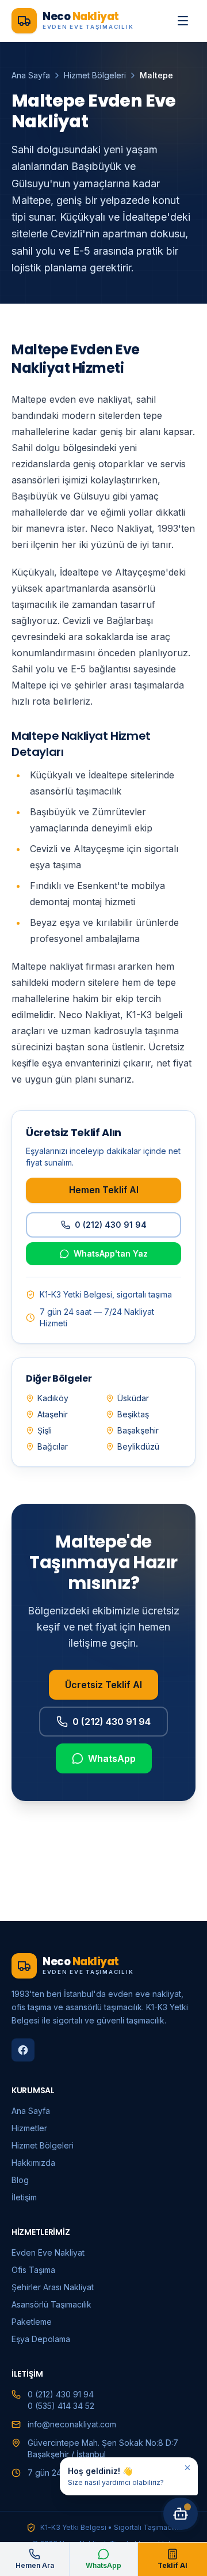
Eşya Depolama (41, 2339)
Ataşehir (53, 1414)
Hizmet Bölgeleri (95, 75)
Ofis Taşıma (33, 2270)
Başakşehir (138, 1430)
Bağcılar (53, 1446)
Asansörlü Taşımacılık (51, 2304)
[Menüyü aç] (183, 21)
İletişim (24, 2197)
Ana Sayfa (31, 75)
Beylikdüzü (138, 1446)
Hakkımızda (33, 2163)
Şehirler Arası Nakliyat (53, 2287)
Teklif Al (172, 2565)
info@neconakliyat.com (72, 2424)
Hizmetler (29, 2128)
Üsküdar (133, 1398)
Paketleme (32, 2322)
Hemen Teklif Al (104, 1190)
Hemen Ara (35, 2565)
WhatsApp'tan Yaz (111, 1253)
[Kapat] (187, 2468)
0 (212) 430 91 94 (111, 1225)
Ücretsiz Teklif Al (103, 1685)
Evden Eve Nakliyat (48, 2252)
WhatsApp (112, 1758)
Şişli (45, 1430)
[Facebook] (23, 2050)
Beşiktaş (133, 1414)
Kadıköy (53, 1398)
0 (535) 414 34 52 (61, 2406)
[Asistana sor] (181, 2514)
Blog (20, 2180)
